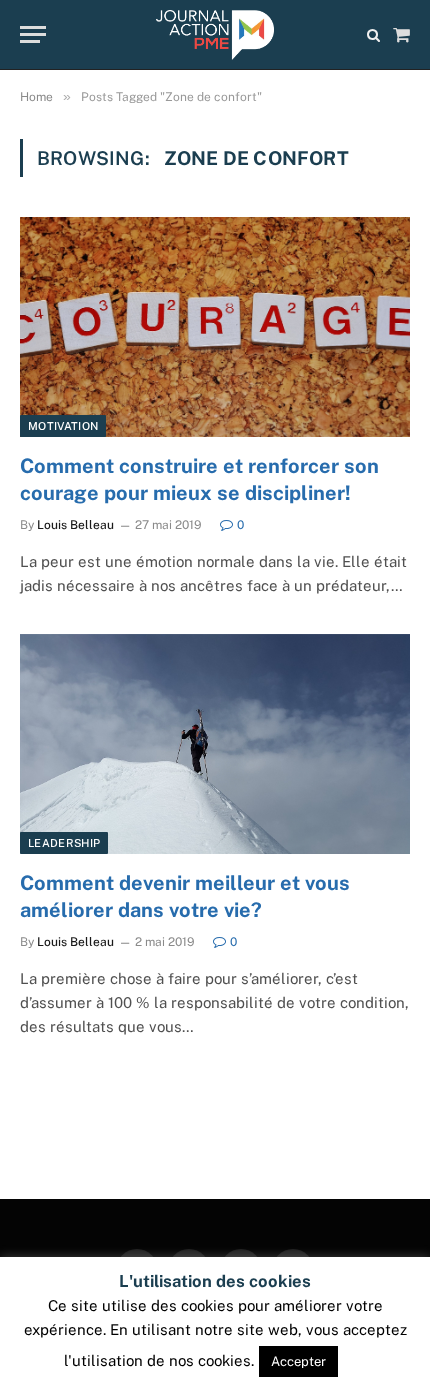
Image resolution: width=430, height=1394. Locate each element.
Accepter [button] (298, 1361)
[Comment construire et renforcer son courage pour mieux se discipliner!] (215, 326)
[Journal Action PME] (214, 35)
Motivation (63, 426)
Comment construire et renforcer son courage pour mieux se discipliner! (199, 479)
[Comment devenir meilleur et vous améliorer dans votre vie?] (215, 743)
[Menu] (33, 34)
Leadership (64, 843)
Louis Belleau (75, 525)
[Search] (373, 34)
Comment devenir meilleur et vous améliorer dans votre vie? (185, 896)
